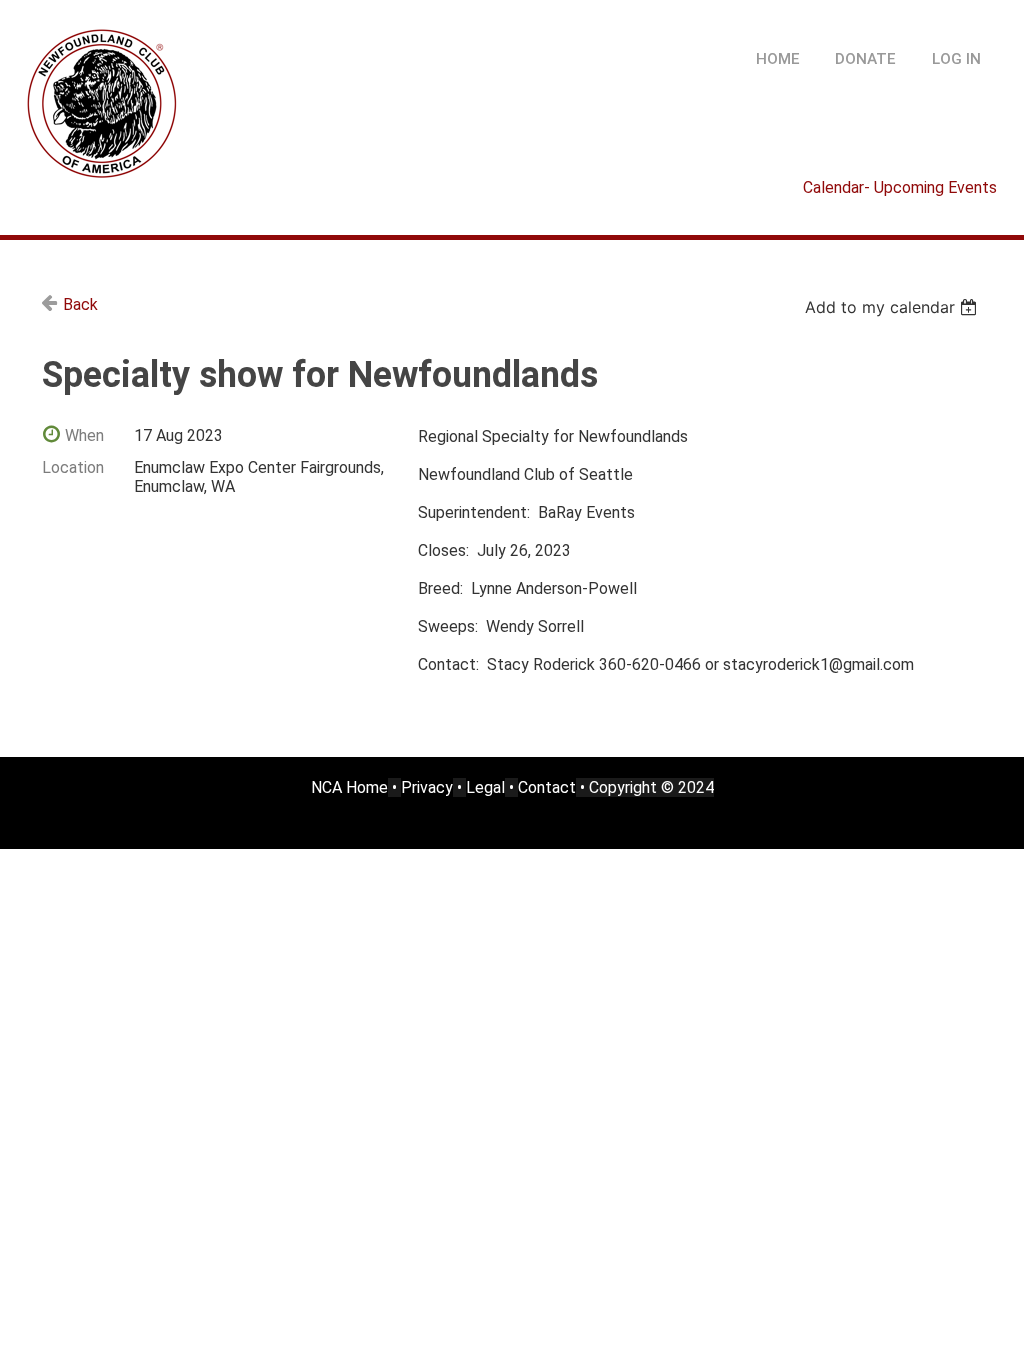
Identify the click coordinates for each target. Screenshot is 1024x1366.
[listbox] (893, 307)
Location (73, 467)
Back (80, 304)
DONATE (865, 59)
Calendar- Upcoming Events (900, 187)
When (84, 435)
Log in (956, 59)
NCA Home (349, 787)
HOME (778, 59)
